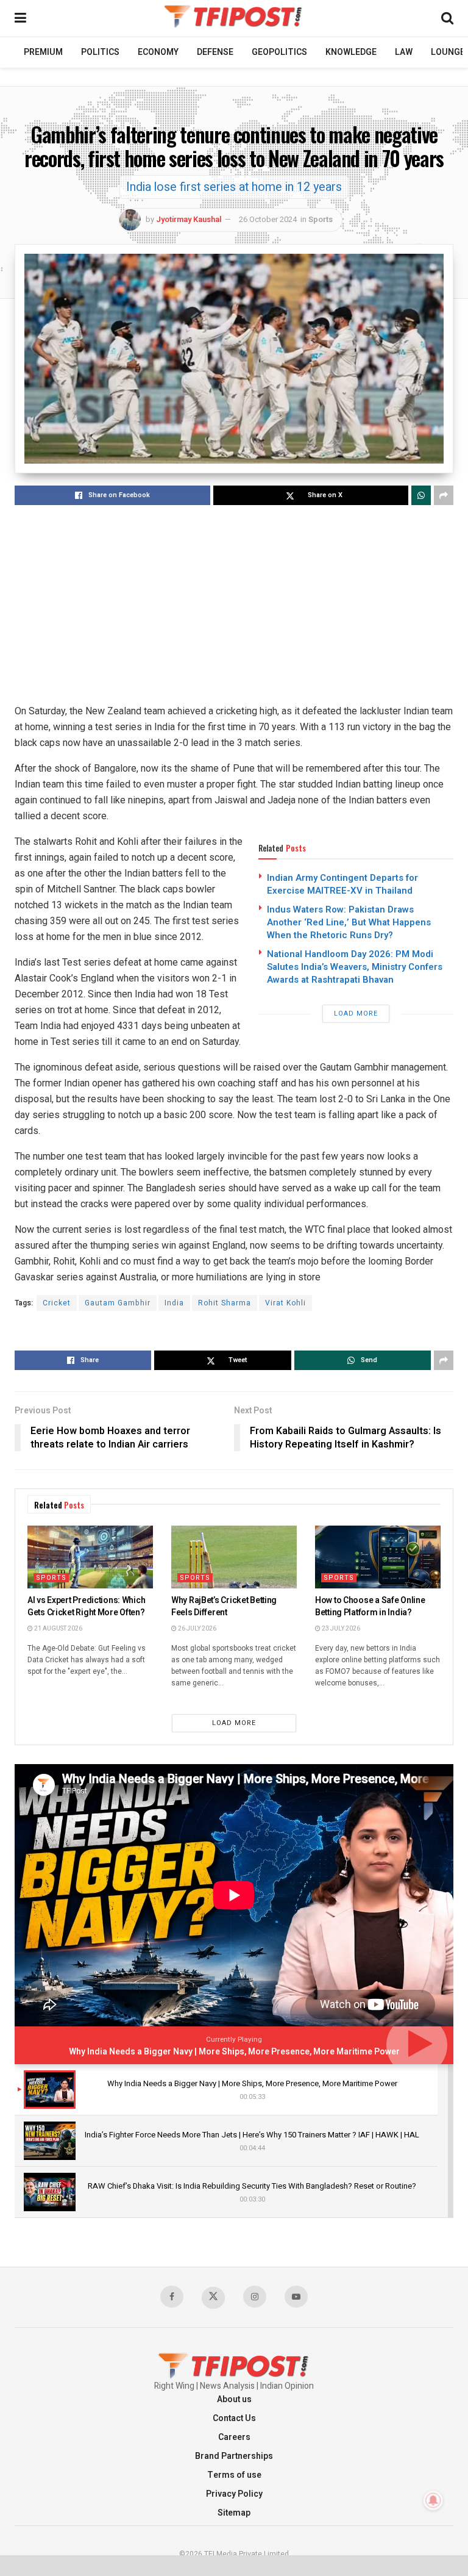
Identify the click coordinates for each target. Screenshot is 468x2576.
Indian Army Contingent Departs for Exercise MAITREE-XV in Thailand (342, 884)
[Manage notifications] (433, 2500)
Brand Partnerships (234, 2456)
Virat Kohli (285, 1303)
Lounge (448, 52)
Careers (234, 2437)
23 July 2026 (340, 1629)
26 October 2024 (268, 219)
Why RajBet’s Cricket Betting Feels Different (224, 1606)
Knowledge (351, 52)
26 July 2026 (197, 1629)
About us (234, 2399)
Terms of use (234, 2475)
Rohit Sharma (225, 1303)
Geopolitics (279, 52)
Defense (215, 52)
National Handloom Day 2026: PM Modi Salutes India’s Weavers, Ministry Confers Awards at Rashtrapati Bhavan (355, 967)
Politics (100, 52)
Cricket (57, 1303)
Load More (356, 1014)
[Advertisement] (234, 606)
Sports (321, 219)
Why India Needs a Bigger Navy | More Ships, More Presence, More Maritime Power (234, 2052)
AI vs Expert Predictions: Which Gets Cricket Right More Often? (86, 1606)
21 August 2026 (58, 1629)
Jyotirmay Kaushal (189, 219)
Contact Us (234, 2418)
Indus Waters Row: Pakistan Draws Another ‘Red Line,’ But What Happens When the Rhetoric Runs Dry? (349, 922)
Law (404, 52)
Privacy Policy (234, 2494)
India (174, 1303)
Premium (43, 52)
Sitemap (234, 2513)
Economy (158, 52)
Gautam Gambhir (118, 1303)
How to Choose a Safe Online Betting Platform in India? (370, 1606)
